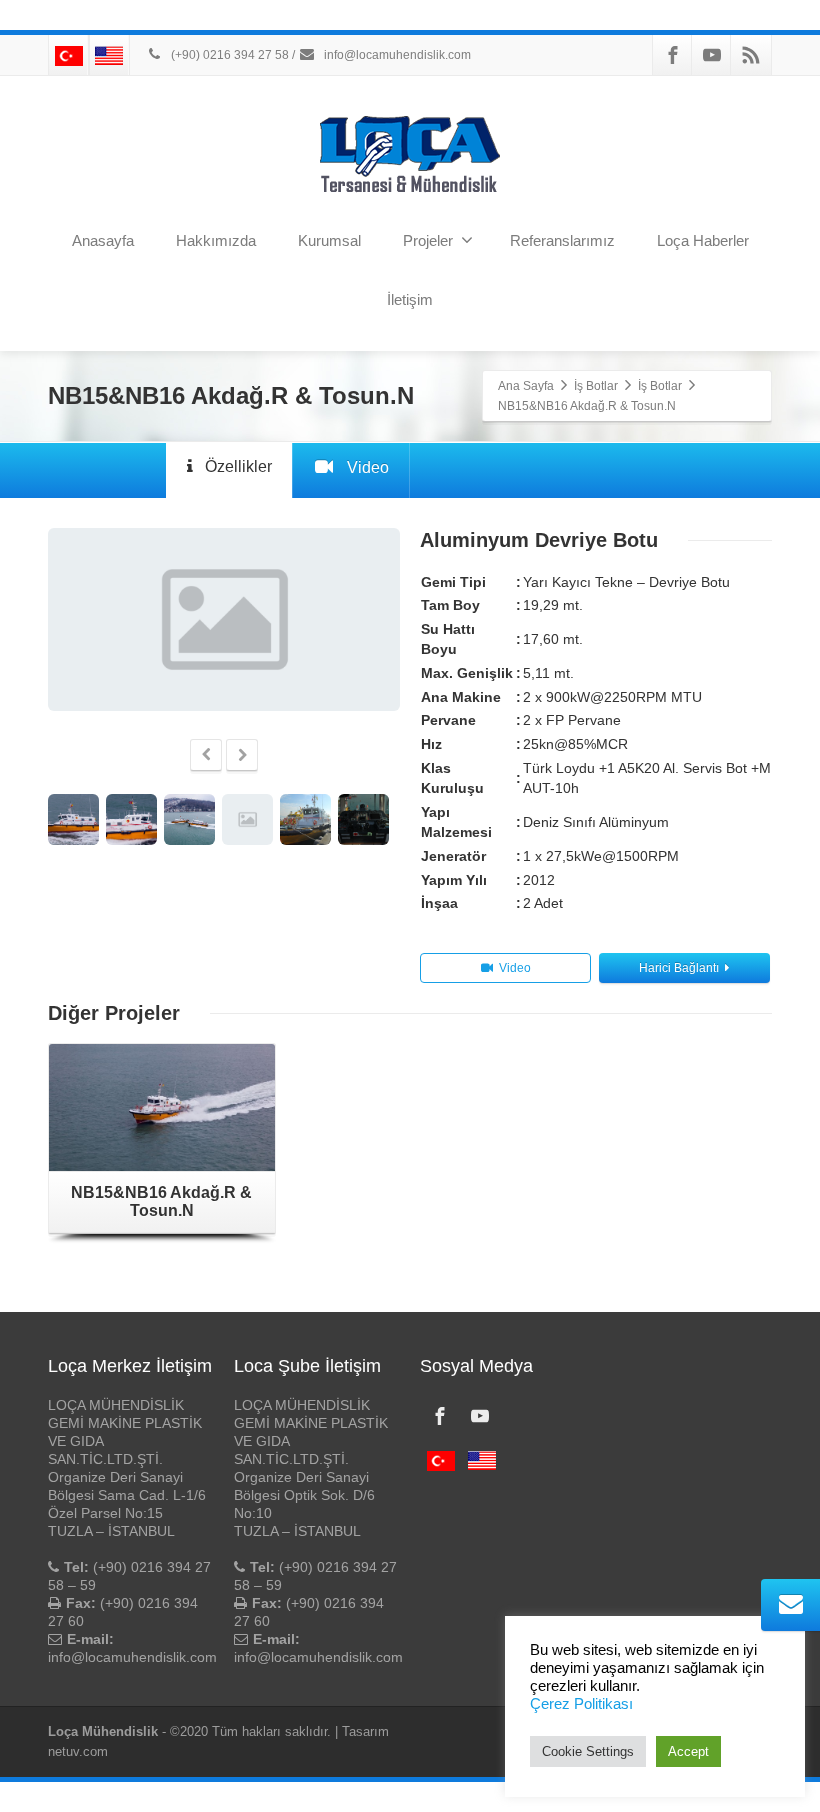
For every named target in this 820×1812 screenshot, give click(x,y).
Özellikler (238, 466)
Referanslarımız (562, 240)
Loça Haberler (703, 240)
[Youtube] (712, 55)
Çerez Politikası (581, 1704)
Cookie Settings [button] (588, 1751)
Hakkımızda (216, 240)
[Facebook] (673, 55)
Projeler (428, 240)
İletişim (410, 299)
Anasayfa (103, 240)
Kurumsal (329, 240)
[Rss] (751, 55)
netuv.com (78, 1751)
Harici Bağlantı (679, 968)
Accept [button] (688, 1751)
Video (368, 467)
